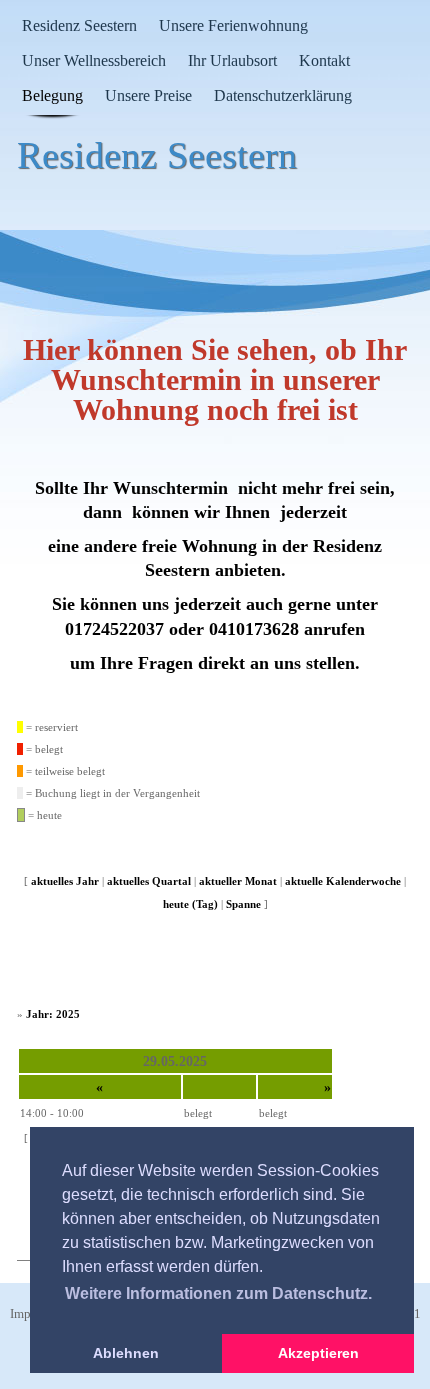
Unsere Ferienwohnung (233, 25)
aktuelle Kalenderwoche (343, 881)
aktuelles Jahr (65, 881)
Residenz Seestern (79, 25)
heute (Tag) (190, 904)
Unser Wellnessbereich (94, 60)
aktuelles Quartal (149, 881)
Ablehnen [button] (126, 1353)
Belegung (52, 95)
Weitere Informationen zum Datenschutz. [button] (218, 1293)
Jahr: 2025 (53, 1014)
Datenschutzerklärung (283, 95)
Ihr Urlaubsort (232, 60)
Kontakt (324, 60)
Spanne (243, 904)
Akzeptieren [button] (318, 1353)
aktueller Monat (238, 881)
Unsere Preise (148, 95)
